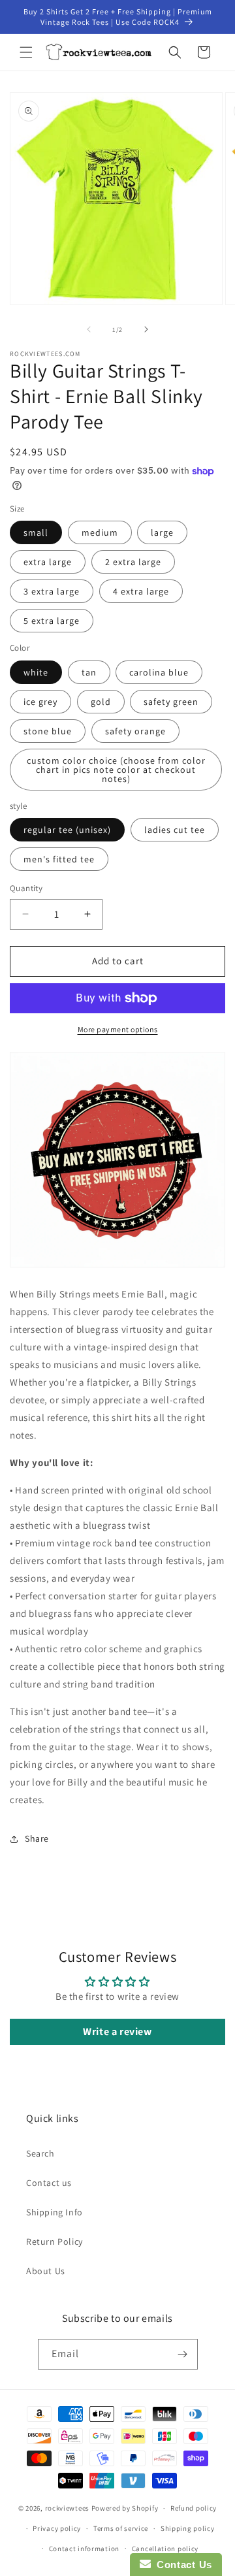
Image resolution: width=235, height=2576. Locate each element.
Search (40, 2153)
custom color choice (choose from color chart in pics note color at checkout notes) (116, 770)
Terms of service (121, 2528)
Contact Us (181, 2565)
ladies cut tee (175, 830)
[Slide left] (89, 329)
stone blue (48, 731)
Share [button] (37, 1838)
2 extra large (133, 562)
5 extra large (52, 621)
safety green (171, 702)
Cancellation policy (165, 2549)
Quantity (26, 888)
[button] (26, 52)
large (162, 532)
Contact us (49, 2183)
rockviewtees (67, 2508)
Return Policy (55, 2242)
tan (89, 672)
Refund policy (194, 2508)
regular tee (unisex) (67, 830)
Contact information (84, 2549)
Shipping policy (188, 2528)
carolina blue (159, 672)
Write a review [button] (117, 2031)
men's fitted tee (59, 859)
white (36, 672)
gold (101, 702)
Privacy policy (57, 2528)
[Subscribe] (183, 2354)
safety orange (135, 731)
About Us (46, 2271)
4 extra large (141, 591)
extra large (48, 562)
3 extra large (52, 591)
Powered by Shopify (125, 2508)
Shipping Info (55, 2212)
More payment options (118, 1029)
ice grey (40, 702)
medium (100, 532)
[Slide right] (146, 329)
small (36, 532)
